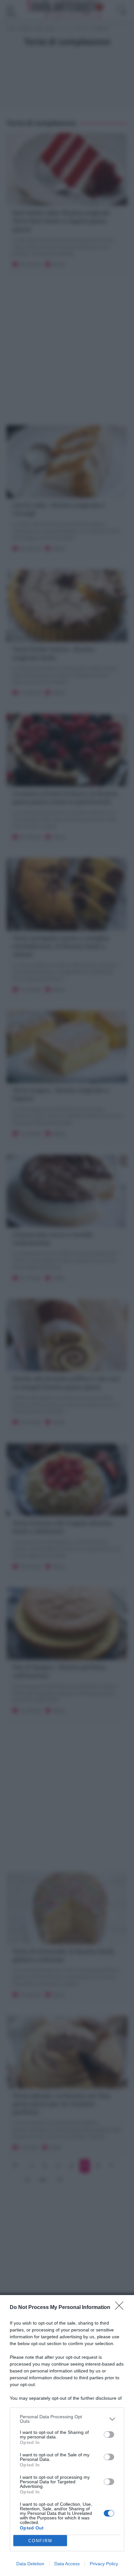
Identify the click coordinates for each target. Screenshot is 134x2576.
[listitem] (67, 2419)
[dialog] (67, 2436)
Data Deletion (30, 2564)
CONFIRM (40, 2541)
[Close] (121, 2308)
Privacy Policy (104, 2564)
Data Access (67, 2564)
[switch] (109, 2435)
